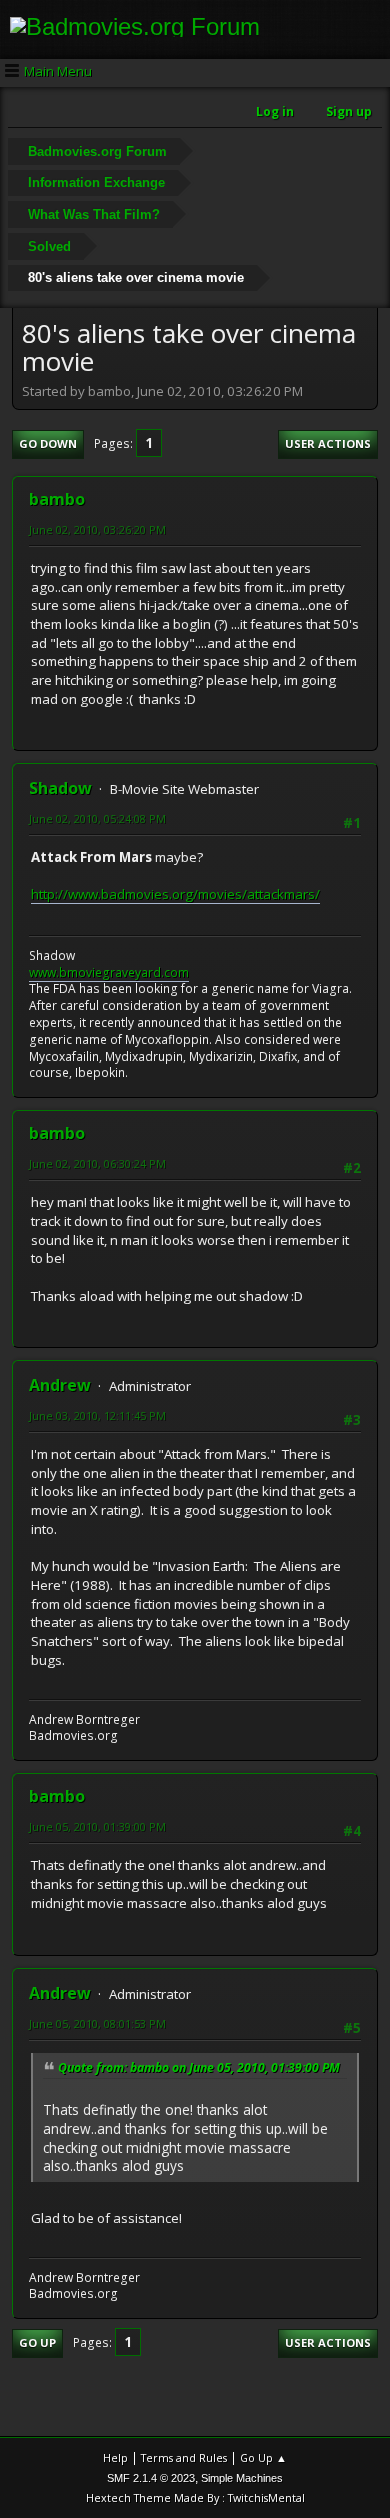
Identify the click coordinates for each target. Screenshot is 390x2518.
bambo (57, 499)
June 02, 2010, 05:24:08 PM (97, 818)
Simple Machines (242, 2478)
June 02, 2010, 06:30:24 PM (97, 1163)
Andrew (60, 1385)
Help (115, 2457)
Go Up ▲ (263, 2457)
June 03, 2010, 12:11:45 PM (97, 1415)
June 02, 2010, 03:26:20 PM (97, 529)
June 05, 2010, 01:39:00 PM (97, 1826)
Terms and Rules (184, 2457)
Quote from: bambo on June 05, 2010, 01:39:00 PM (199, 2067)
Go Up (37, 2342)
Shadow (60, 788)
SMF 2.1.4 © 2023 (151, 2478)
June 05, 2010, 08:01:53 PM (97, 2023)
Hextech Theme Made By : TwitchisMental (195, 2497)
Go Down (48, 443)
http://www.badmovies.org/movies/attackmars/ (175, 894)
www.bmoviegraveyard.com (109, 972)
